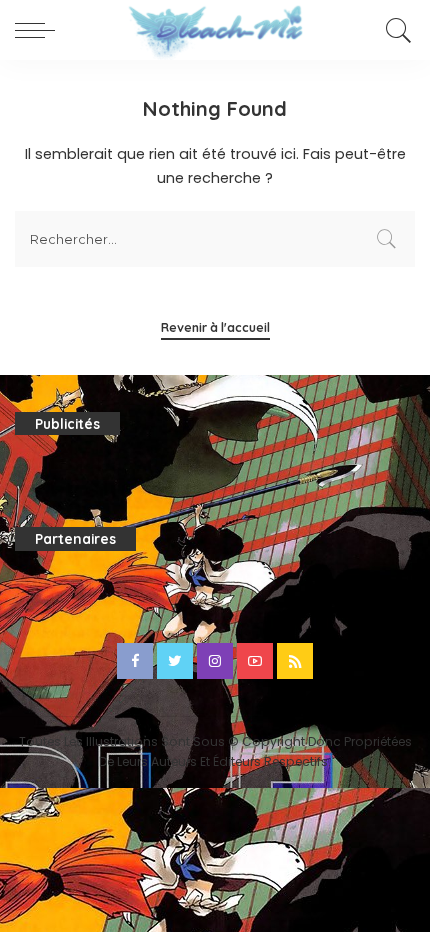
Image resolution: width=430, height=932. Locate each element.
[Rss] (295, 661)
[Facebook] (135, 661)
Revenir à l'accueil (215, 327)
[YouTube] (255, 661)
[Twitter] (175, 661)
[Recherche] (395, 30)
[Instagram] (215, 661)
